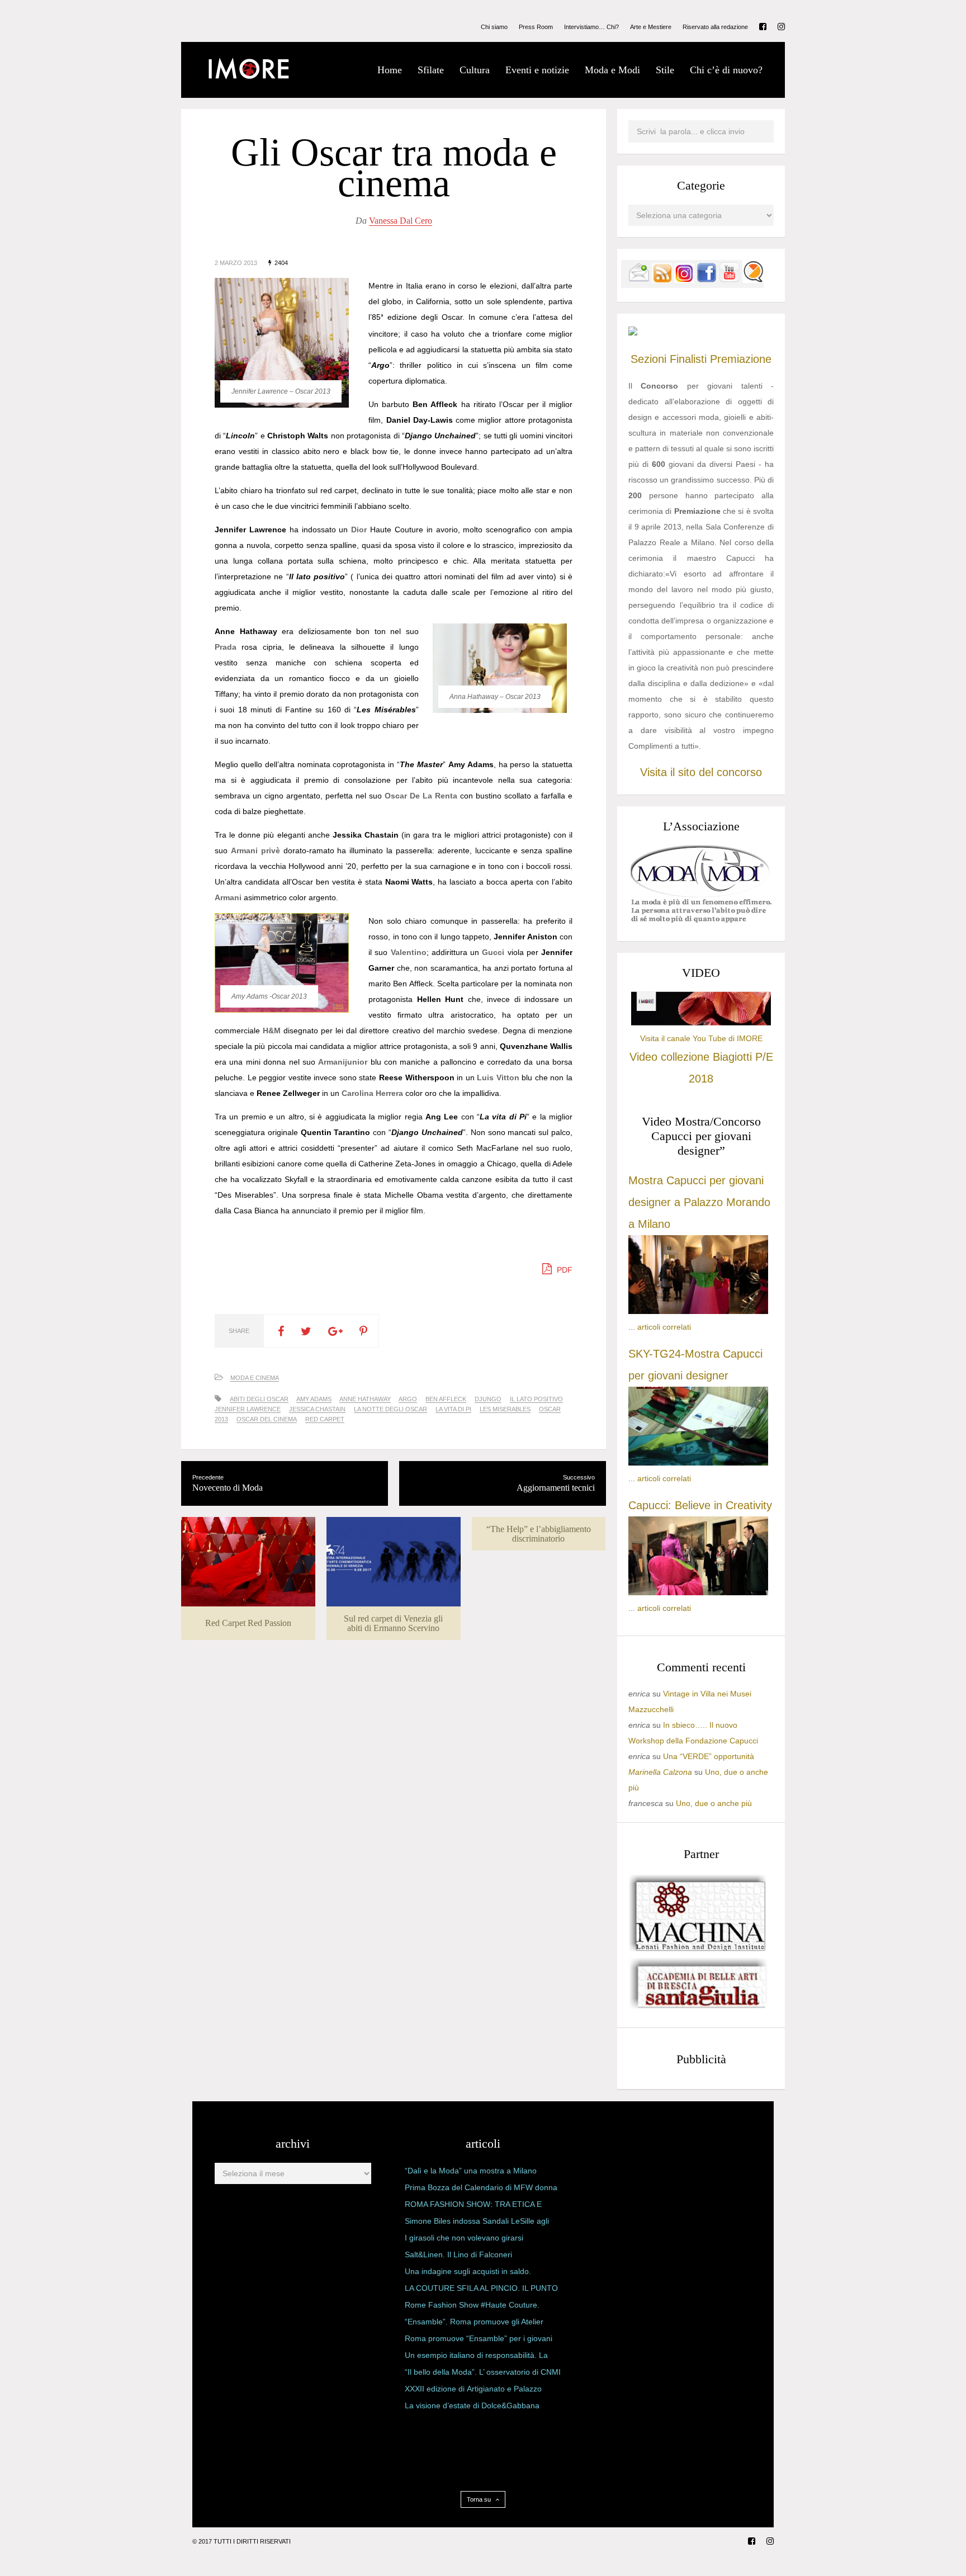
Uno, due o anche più (714, 1803)
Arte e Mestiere (651, 27)
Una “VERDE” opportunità (709, 1756)
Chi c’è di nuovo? (726, 70)
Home (390, 70)
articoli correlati (664, 1327)
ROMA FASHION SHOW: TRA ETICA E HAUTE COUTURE (473, 2206)
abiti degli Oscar (259, 1399)
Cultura (475, 70)
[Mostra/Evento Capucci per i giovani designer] (698, 1592)
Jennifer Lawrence (248, 1409)
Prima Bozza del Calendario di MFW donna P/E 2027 (481, 2190)
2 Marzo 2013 (236, 263)
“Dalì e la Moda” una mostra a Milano (471, 2171)
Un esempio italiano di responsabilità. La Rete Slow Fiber (476, 2357)
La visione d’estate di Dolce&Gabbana (472, 2405)
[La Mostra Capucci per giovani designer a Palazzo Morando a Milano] (698, 1311)
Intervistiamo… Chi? (591, 27)
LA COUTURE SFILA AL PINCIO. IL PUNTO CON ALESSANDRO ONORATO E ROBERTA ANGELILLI (481, 2290)
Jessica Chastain (317, 1409)
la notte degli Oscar (390, 1409)
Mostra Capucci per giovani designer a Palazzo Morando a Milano (699, 1202)
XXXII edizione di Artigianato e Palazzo (473, 2389)
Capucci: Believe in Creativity (700, 1505)
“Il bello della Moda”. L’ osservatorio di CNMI (483, 2372)
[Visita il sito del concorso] (633, 333)
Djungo (488, 1399)
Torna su (480, 2499)
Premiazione (741, 359)
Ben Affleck (446, 1399)
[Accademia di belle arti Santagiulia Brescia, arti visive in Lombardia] (698, 2008)
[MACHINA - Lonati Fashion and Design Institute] (698, 1949)
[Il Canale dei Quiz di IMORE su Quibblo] (753, 280)
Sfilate (431, 70)
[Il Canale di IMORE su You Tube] (730, 280)
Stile (665, 70)
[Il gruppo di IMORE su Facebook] (707, 280)
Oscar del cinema (267, 1419)
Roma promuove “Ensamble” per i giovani (479, 2338)
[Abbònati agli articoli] (662, 280)
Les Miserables (505, 1409)
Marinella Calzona (660, 1772)
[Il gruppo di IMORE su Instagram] (684, 280)
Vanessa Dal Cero (401, 221)
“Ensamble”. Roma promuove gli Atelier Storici (474, 2324)
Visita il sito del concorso (701, 772)
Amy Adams (314, 1399)
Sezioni (648, 359)
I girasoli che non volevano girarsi (464, 2238)
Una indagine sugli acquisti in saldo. (468, 2271)
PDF (563, 1270)
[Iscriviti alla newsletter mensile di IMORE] (639, 280)
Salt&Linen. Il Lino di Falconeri (458, 2254)
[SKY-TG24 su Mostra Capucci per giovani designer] (698, 1463)
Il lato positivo (536, 1399)
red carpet (325, 1419)
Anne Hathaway (365, 1399)
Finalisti (688, 359)
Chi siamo (494, 27)
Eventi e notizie (537, 70)
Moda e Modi (612, 70)
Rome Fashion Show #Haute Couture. (472, 2305)
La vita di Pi (453, 1409)
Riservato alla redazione (715, 27)
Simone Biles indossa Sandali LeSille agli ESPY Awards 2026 (477, 2223)
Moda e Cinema (255, 1378)
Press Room (536, 27)
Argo (408, 1399)
